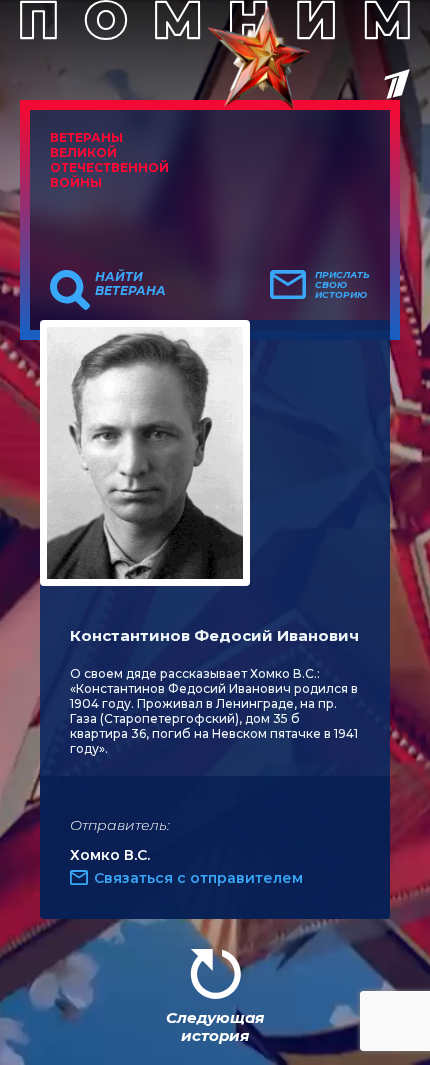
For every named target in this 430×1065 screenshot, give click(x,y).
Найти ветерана (130, 284)
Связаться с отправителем (198, 878)
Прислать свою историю (342, 285)
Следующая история (215, 1026)
